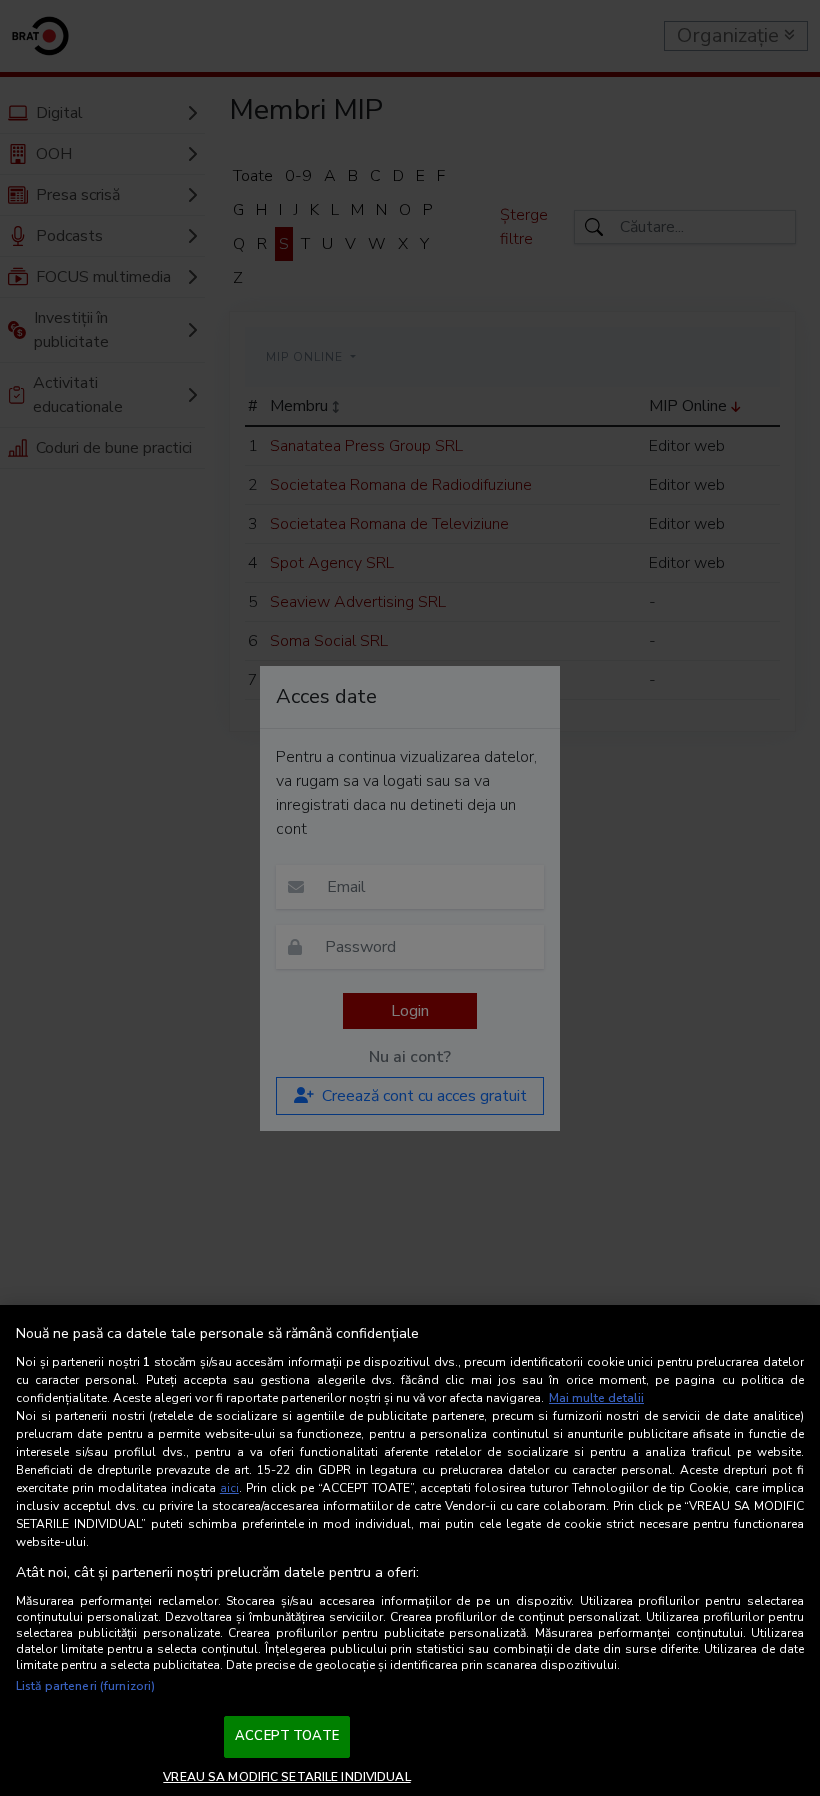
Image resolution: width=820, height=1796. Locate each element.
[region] (410, 1550)
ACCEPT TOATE (287, 1736)
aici (229, 1488)
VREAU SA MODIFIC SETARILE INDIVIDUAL (286, 1777)
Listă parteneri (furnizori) (85, 1686)
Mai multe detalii (596, 1398)
